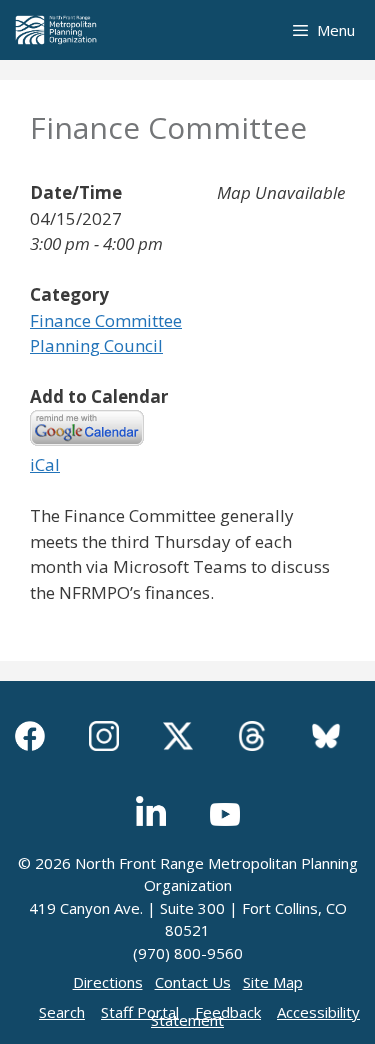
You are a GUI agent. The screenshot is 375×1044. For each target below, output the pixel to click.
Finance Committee (106, 320)
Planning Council (96, 345)
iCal (45, 464)
